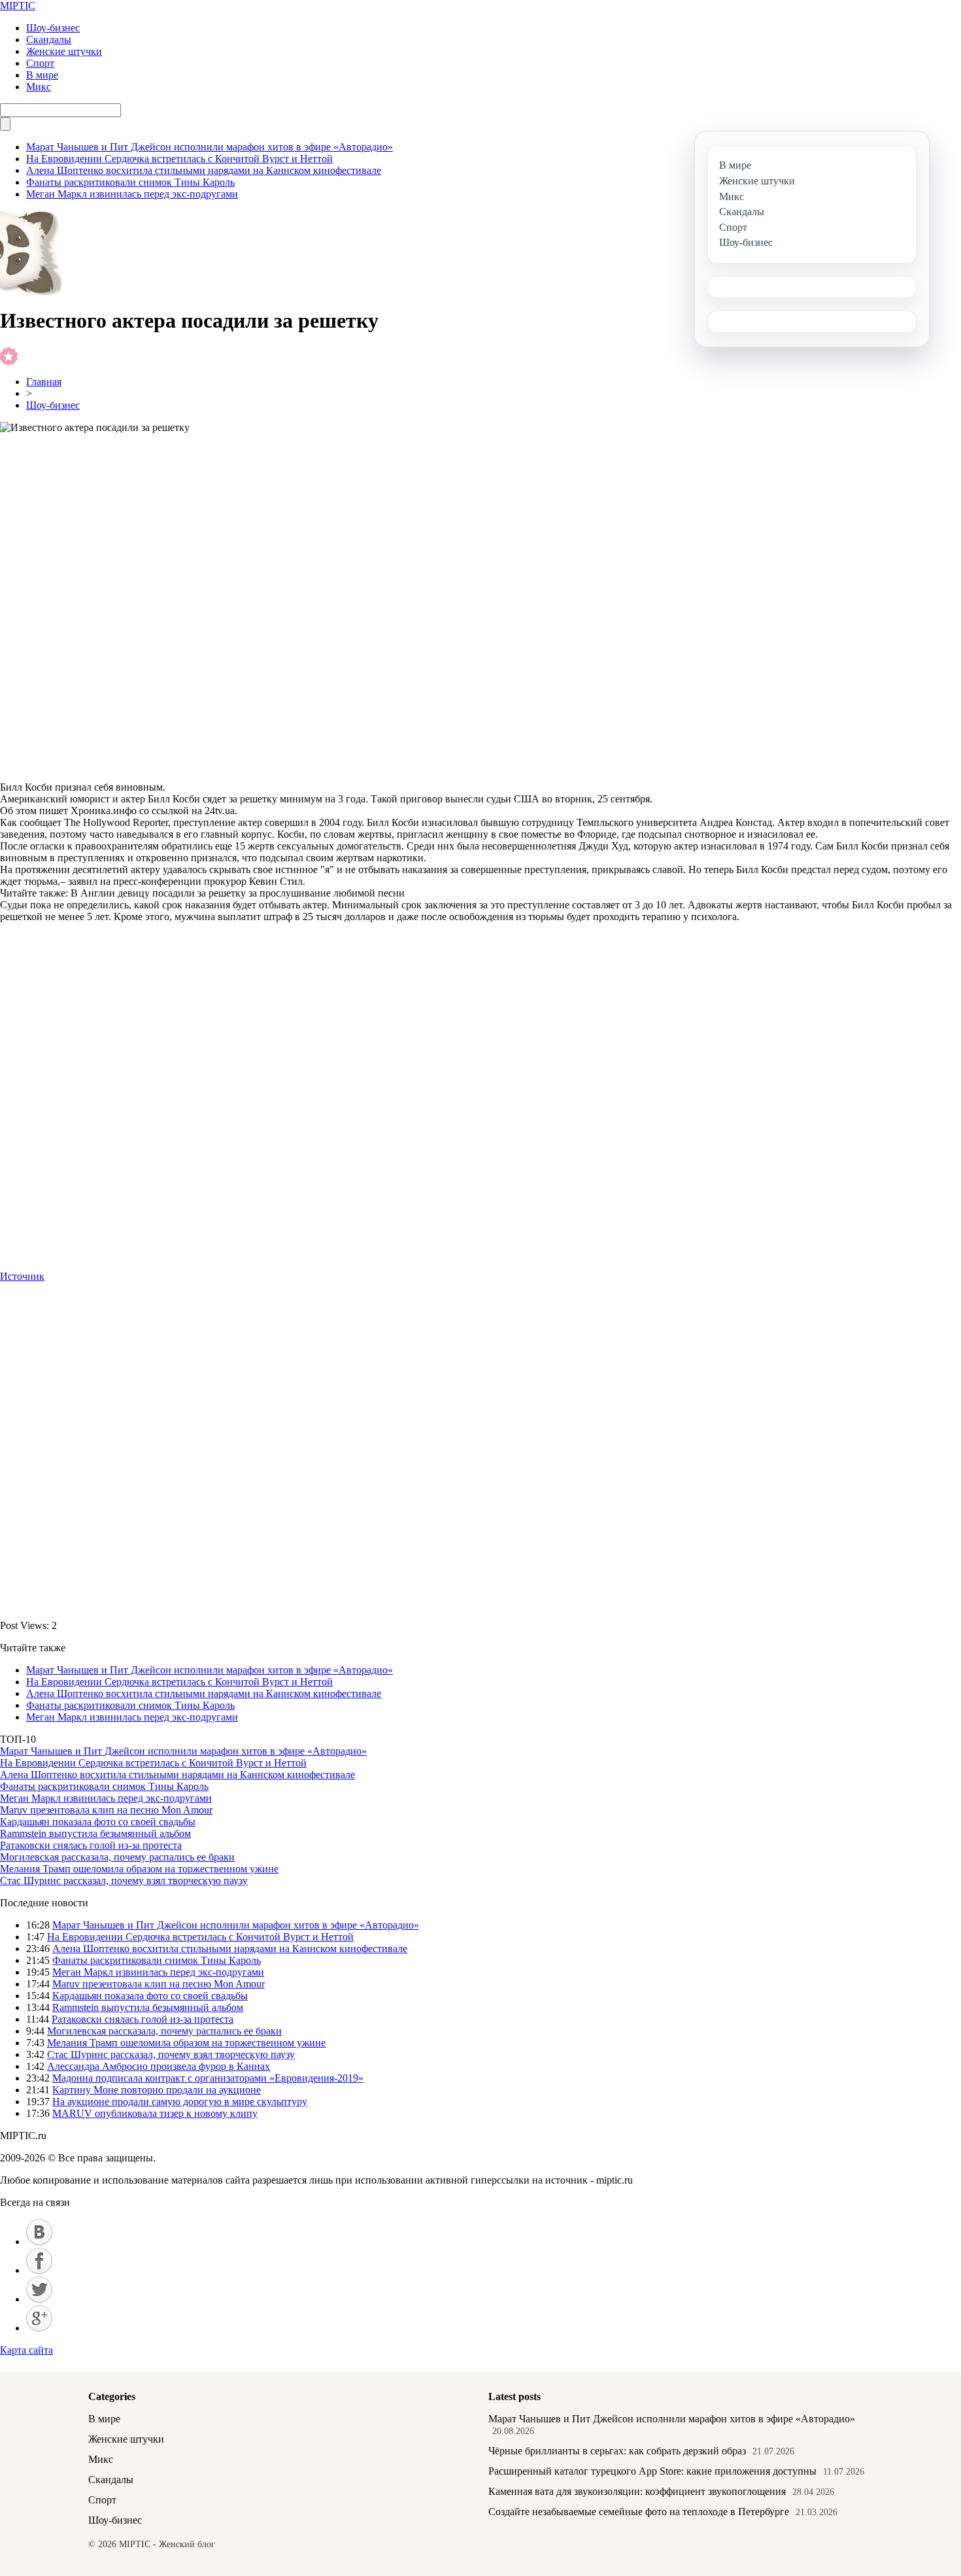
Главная (44, 382)
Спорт (40, 63)
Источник (22, 1276)
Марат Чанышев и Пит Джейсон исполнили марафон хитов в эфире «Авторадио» (210, 147)
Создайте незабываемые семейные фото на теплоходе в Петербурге (639, 2512)
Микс (39, 87)
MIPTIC (18, 6)
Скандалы (49, 40)
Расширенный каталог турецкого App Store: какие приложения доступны (652, 2471)
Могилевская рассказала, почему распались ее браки (117, 1857)
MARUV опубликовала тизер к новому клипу (155, 2113)
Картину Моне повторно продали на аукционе (157, 2090)
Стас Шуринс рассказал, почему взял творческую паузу (124, 1880)
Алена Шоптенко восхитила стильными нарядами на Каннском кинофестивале (204, 170)
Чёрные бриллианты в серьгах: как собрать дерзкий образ (617, 2451)
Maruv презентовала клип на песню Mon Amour (106, 1810)
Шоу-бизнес (53, 28)
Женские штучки (64, 51)
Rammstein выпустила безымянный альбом (95, 1833)
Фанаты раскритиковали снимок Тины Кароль (130, 182)
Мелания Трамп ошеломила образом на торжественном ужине (139, 1869)
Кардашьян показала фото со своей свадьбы (98, 1822)
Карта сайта (26, 2350)
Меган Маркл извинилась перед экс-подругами (132, 194)
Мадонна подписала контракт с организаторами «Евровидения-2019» (208, 2078)
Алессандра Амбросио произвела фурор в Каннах (159, 2066)
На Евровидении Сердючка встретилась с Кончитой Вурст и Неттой (179, 159)
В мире (42, 75)
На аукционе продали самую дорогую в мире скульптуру (180, 2102)
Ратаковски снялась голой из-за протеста (91, 1845)
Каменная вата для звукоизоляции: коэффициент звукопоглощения (637, 2491)
